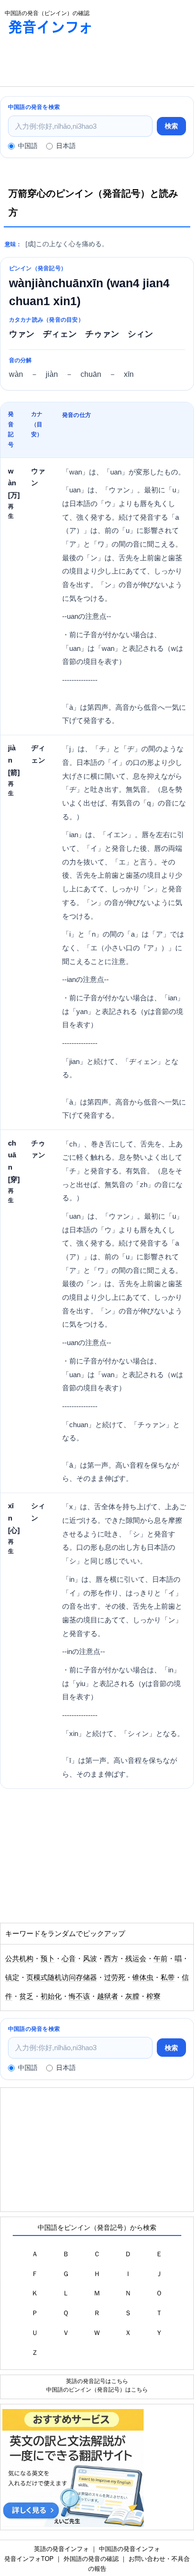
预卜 (48, 1959)
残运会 (136, 1959)
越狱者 (108, 1996)
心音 (69, 1959)
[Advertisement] (75, 63)
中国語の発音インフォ (129, 2549)
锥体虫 (143, 1978)
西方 (111, 1959)
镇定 (12, 1978)
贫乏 (26, 1996)
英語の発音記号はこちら (97, 2381)
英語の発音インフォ (61, 2549)
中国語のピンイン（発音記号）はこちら (97, 2389)
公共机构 (19, 1959)
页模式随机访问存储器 (62, 1978)
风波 (90, 1959)
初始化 (51, 1996)
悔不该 (79, 1996)
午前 (161, 1959)
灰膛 (132, 1996)
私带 (168, 1978)
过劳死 (115, 1978)
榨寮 (154, 1996)
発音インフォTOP (29, 2559)
